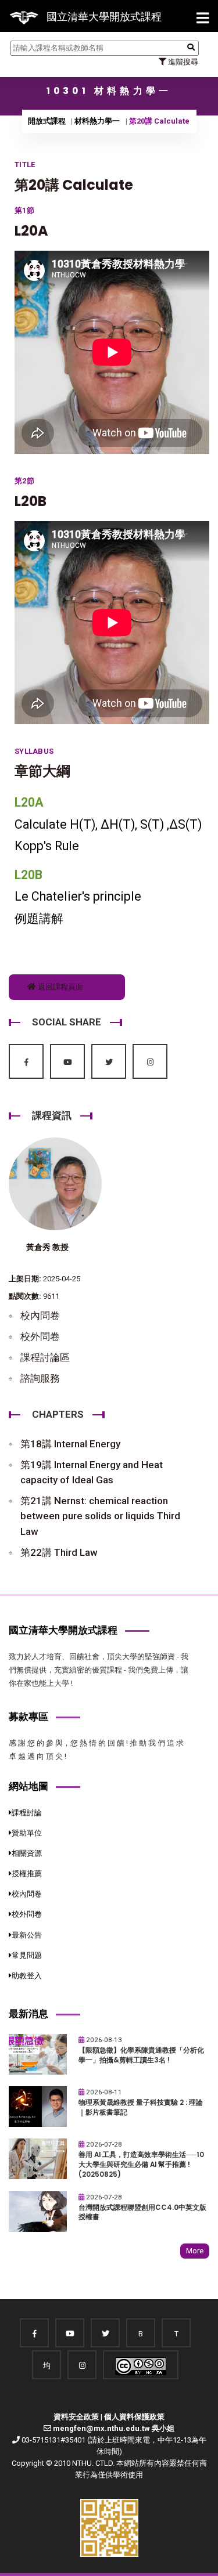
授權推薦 (27, 1874)
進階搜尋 (182, 62)
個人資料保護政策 (134, 2417)
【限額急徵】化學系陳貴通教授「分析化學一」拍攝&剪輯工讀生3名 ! (141, 2055)
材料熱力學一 (97, 121)
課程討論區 (45, 1357)
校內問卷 (40, 1316)
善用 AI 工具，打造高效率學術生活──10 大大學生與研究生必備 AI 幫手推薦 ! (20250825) (141, 2164)
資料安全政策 (76, 2417)
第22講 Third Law (59, 1552)
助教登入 (27, 1976)
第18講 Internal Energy (70, 1444)
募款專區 (28, 1717)
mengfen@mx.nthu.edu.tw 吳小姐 (114, 2428)
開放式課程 (47, 121)
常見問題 (27, 1955)
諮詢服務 (40, 1378)
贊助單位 (27, 1833)
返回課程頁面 (60, 987)
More (195, 2251)
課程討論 (27, 1813)
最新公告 (27, 1935)
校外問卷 (40, 1336)
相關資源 (27, 1853)
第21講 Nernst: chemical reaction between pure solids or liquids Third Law (100, 1516)
